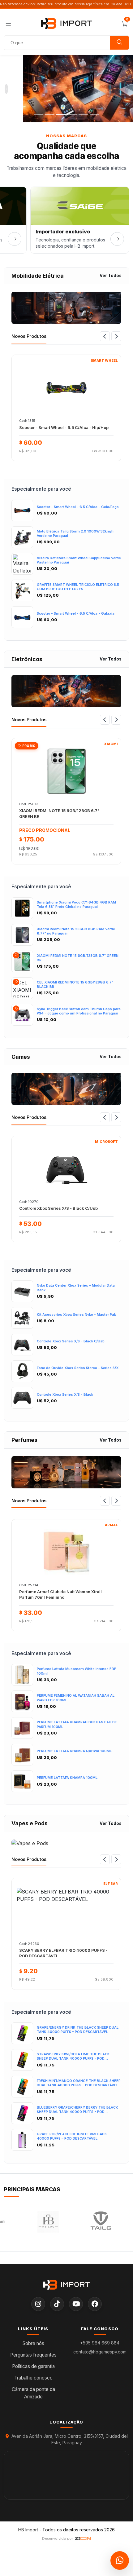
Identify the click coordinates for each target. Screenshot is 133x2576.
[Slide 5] (83, 115)
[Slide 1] (39, 115)
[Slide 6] (94, 115)
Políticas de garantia (33, 2366)
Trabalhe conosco (33, 2378)
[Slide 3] (61, 115)
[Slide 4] (72, 115)
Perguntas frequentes (33, 2355)
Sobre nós (33, 2343)
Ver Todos (111, 276)
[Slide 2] (50, 115)
